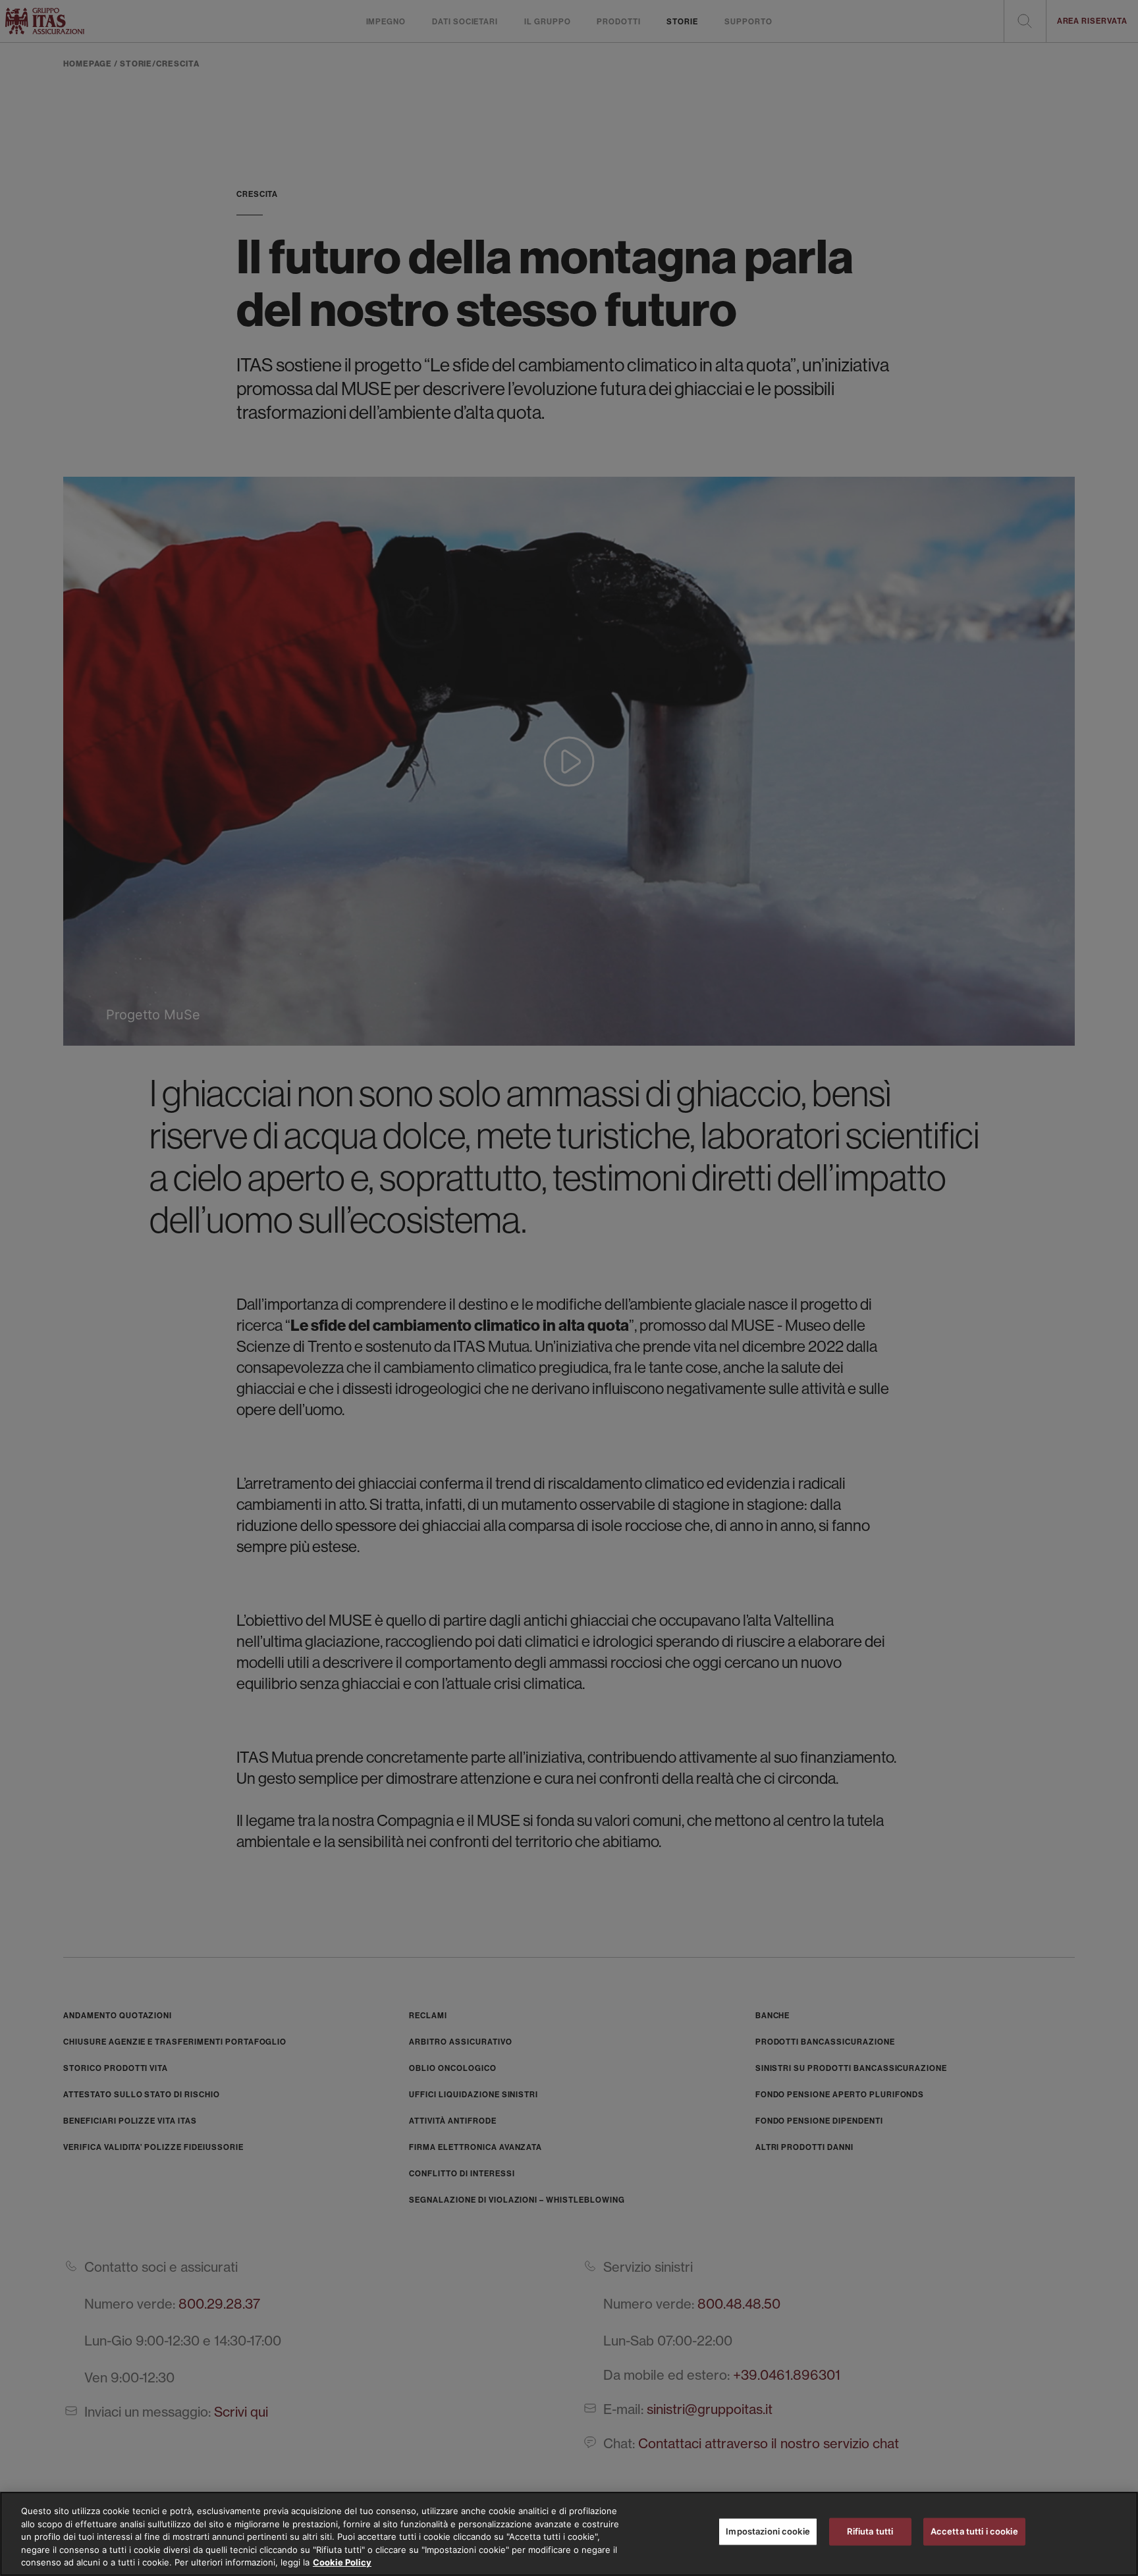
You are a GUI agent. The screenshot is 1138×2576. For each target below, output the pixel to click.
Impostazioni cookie (768, 2531)
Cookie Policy (342, 2562)
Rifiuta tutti (870, 2531)
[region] (569, 2534)
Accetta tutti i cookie (974, 2531)
